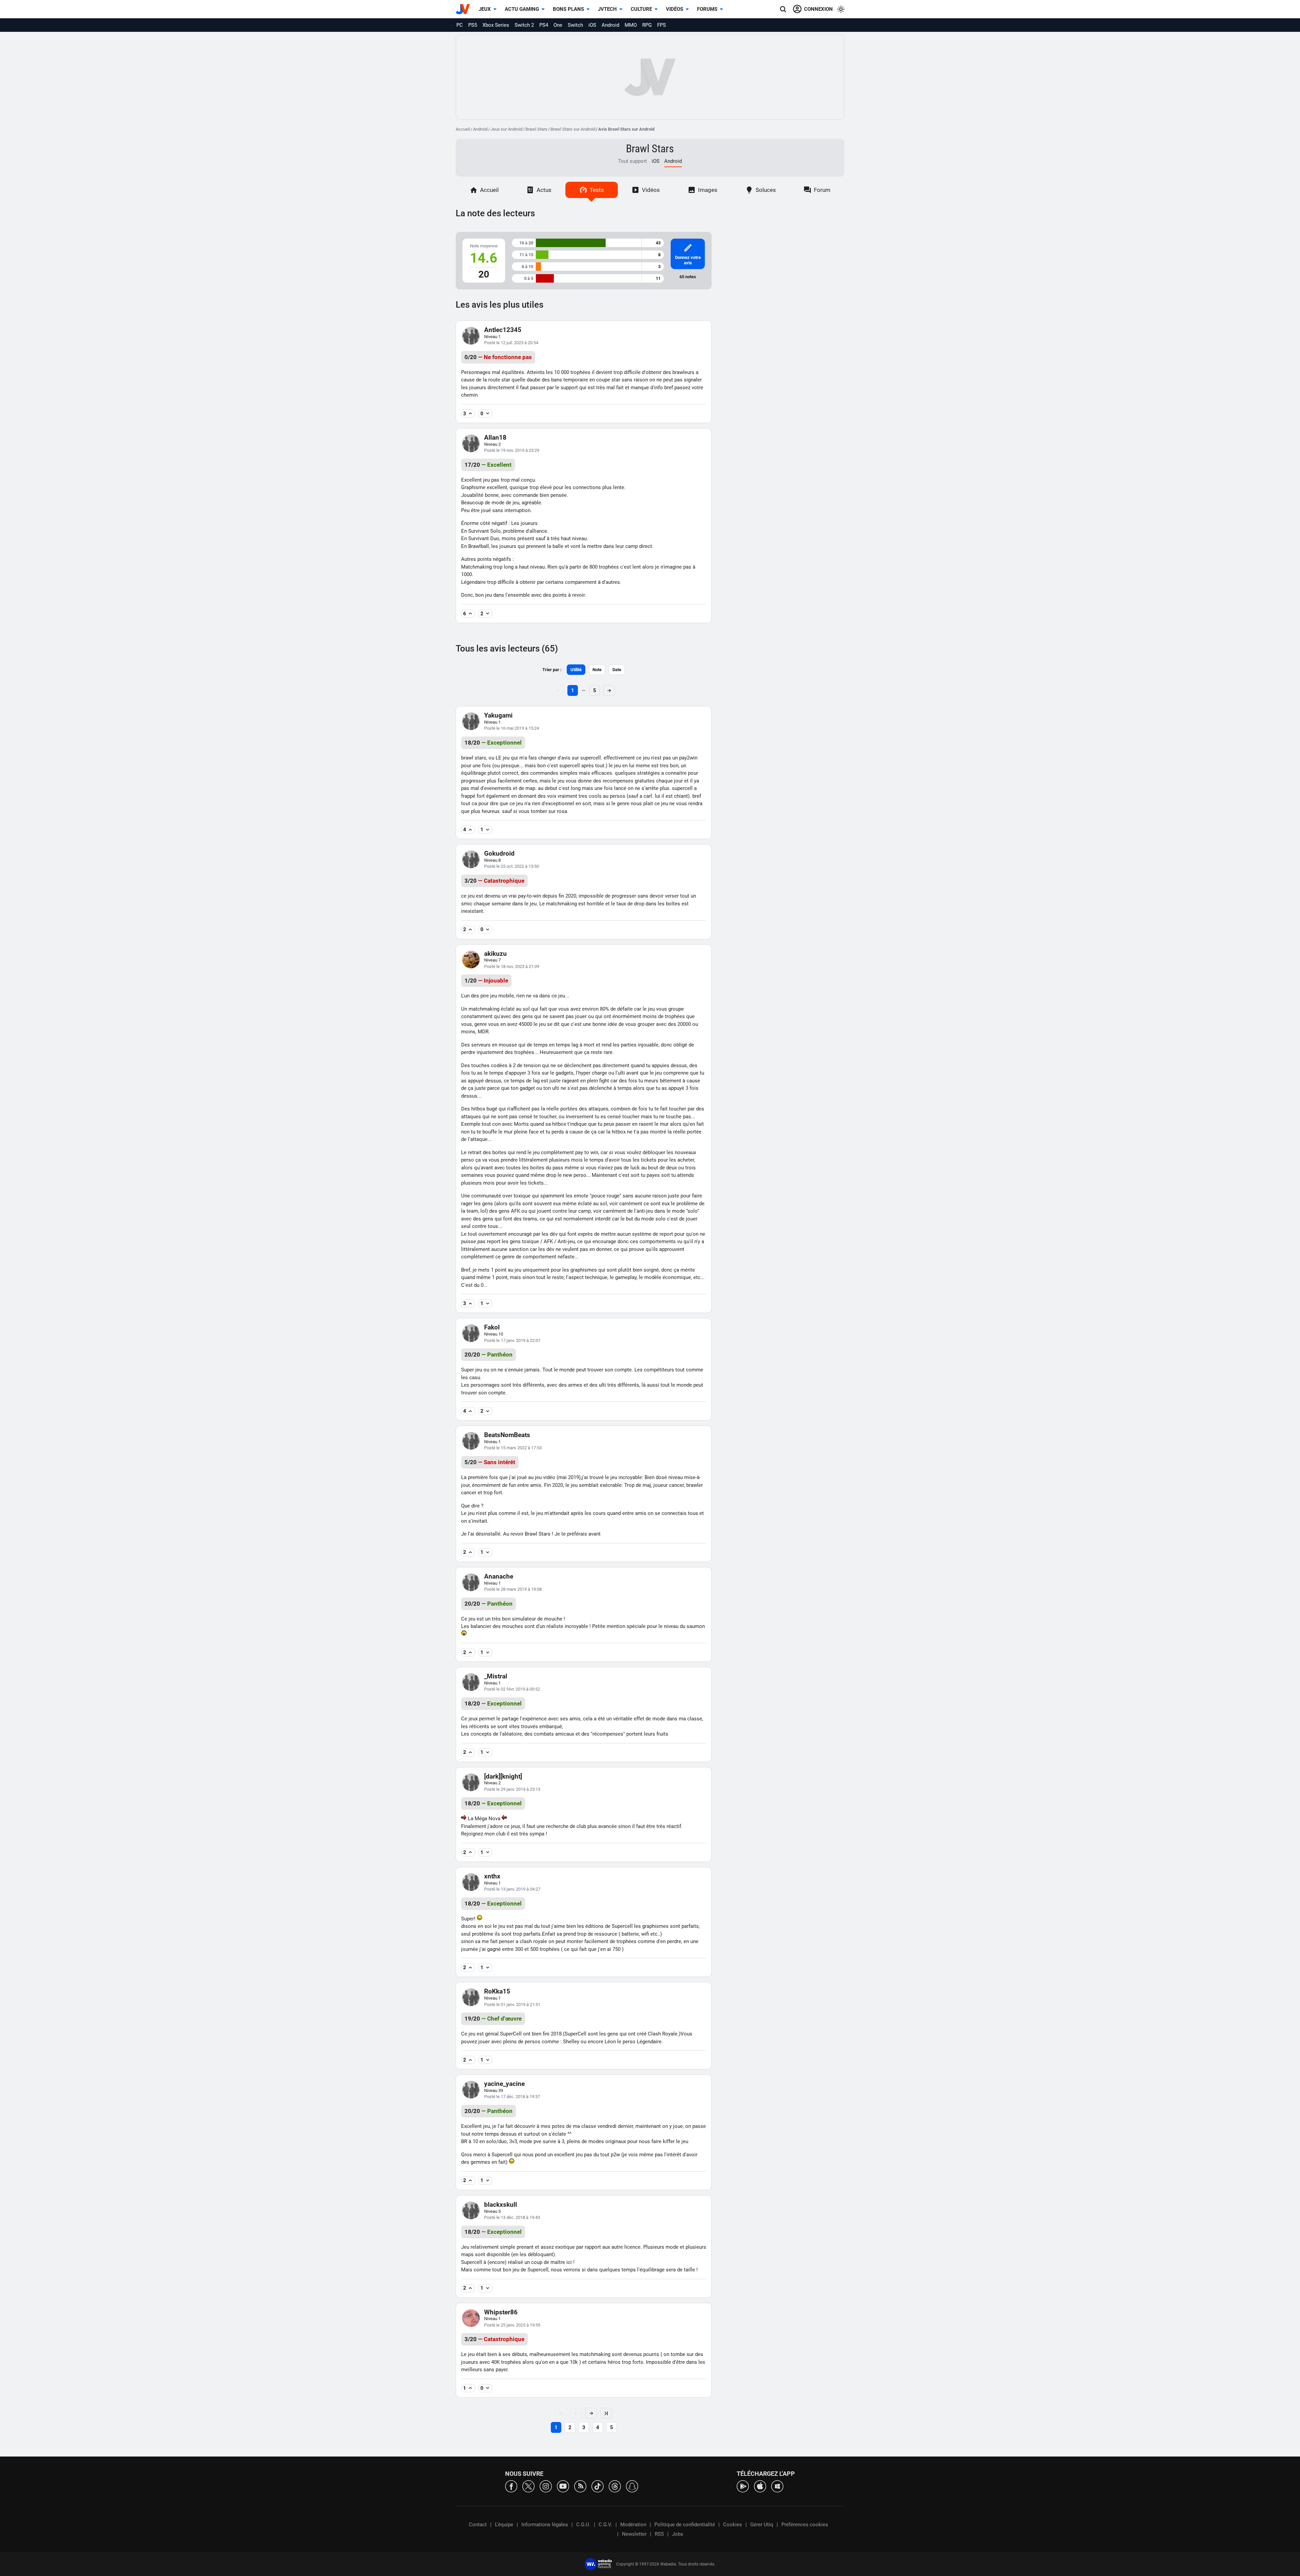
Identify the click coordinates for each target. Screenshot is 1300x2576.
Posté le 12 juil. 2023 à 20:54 (511, 343)
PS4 (544, 25)
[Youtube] (563, 2486)
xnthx (492, 1876)
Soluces (766, 190)
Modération (633, 2525)
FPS (662, 25)
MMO (631, 25)
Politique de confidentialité (685, 2525)
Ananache (499, 1576)
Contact (478, 2525)
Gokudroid (499, 853)
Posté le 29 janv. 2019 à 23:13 (512, 1789)
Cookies (733, 2525)
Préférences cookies (805, 2525)
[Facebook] (511, 2486)
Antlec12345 (503, 330)
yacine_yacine (504, 2084)
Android (610, 25)
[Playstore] (743, 2486)
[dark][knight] (503, 1776)
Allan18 (495, 437)
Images (708, 190)
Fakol (492, 1327)
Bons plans (568, 9)
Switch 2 (524, 25)
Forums (707, 9)
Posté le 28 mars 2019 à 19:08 (513, 1589)
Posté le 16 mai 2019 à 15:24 (512, 728)
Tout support (633, 161)
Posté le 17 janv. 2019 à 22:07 (512, 1340)
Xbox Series (496, 25)
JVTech (607, 9)
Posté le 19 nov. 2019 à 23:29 (512, 450)
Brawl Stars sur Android (573, 129)
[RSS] (580, 2486)
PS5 (473, 25)
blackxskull (501, 2205)
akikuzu (495, 954)
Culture (641, 9)
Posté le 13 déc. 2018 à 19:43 (512, 2217)
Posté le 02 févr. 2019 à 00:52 (512, 1689)
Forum (822, 190)
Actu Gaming (522, 9)
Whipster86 (501, 2312)
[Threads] (615, 2486)
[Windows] (777, 2486)
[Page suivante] (591, 2413)
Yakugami (498, 715)
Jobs (678, 2534)
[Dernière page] (606, 2413)
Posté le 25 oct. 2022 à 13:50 (512, 866)
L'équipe (504, 2525)
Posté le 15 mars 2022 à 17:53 (513, 1448)
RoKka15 (497, 1991)
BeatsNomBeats (507, 1435)
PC (460, 25)
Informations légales (545, 2525)
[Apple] (760, 2486)
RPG (647, 25)
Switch (575, 25)
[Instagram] (546, 2486)
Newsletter (634, 2534)
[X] (528, 2486)
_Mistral (496, 1676)
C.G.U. (583, 2525)
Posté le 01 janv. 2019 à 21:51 (512, 2005)
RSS (659, 2534)
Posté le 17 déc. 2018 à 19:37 (512, 2097)
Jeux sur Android (506, 129)
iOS (592, 25)
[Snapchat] (632, 2486)
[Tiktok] (598, 2486)
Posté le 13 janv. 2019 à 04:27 (512, 1889)
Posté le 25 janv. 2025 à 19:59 (512, 2325)
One (558, 25)
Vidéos (675, 9)
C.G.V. (605, 2525)
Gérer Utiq (762, 2525)
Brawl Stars (536, 129)
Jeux (485, 9)
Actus (544, 190)
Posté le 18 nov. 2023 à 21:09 (512, 966)
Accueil (463, 129)
